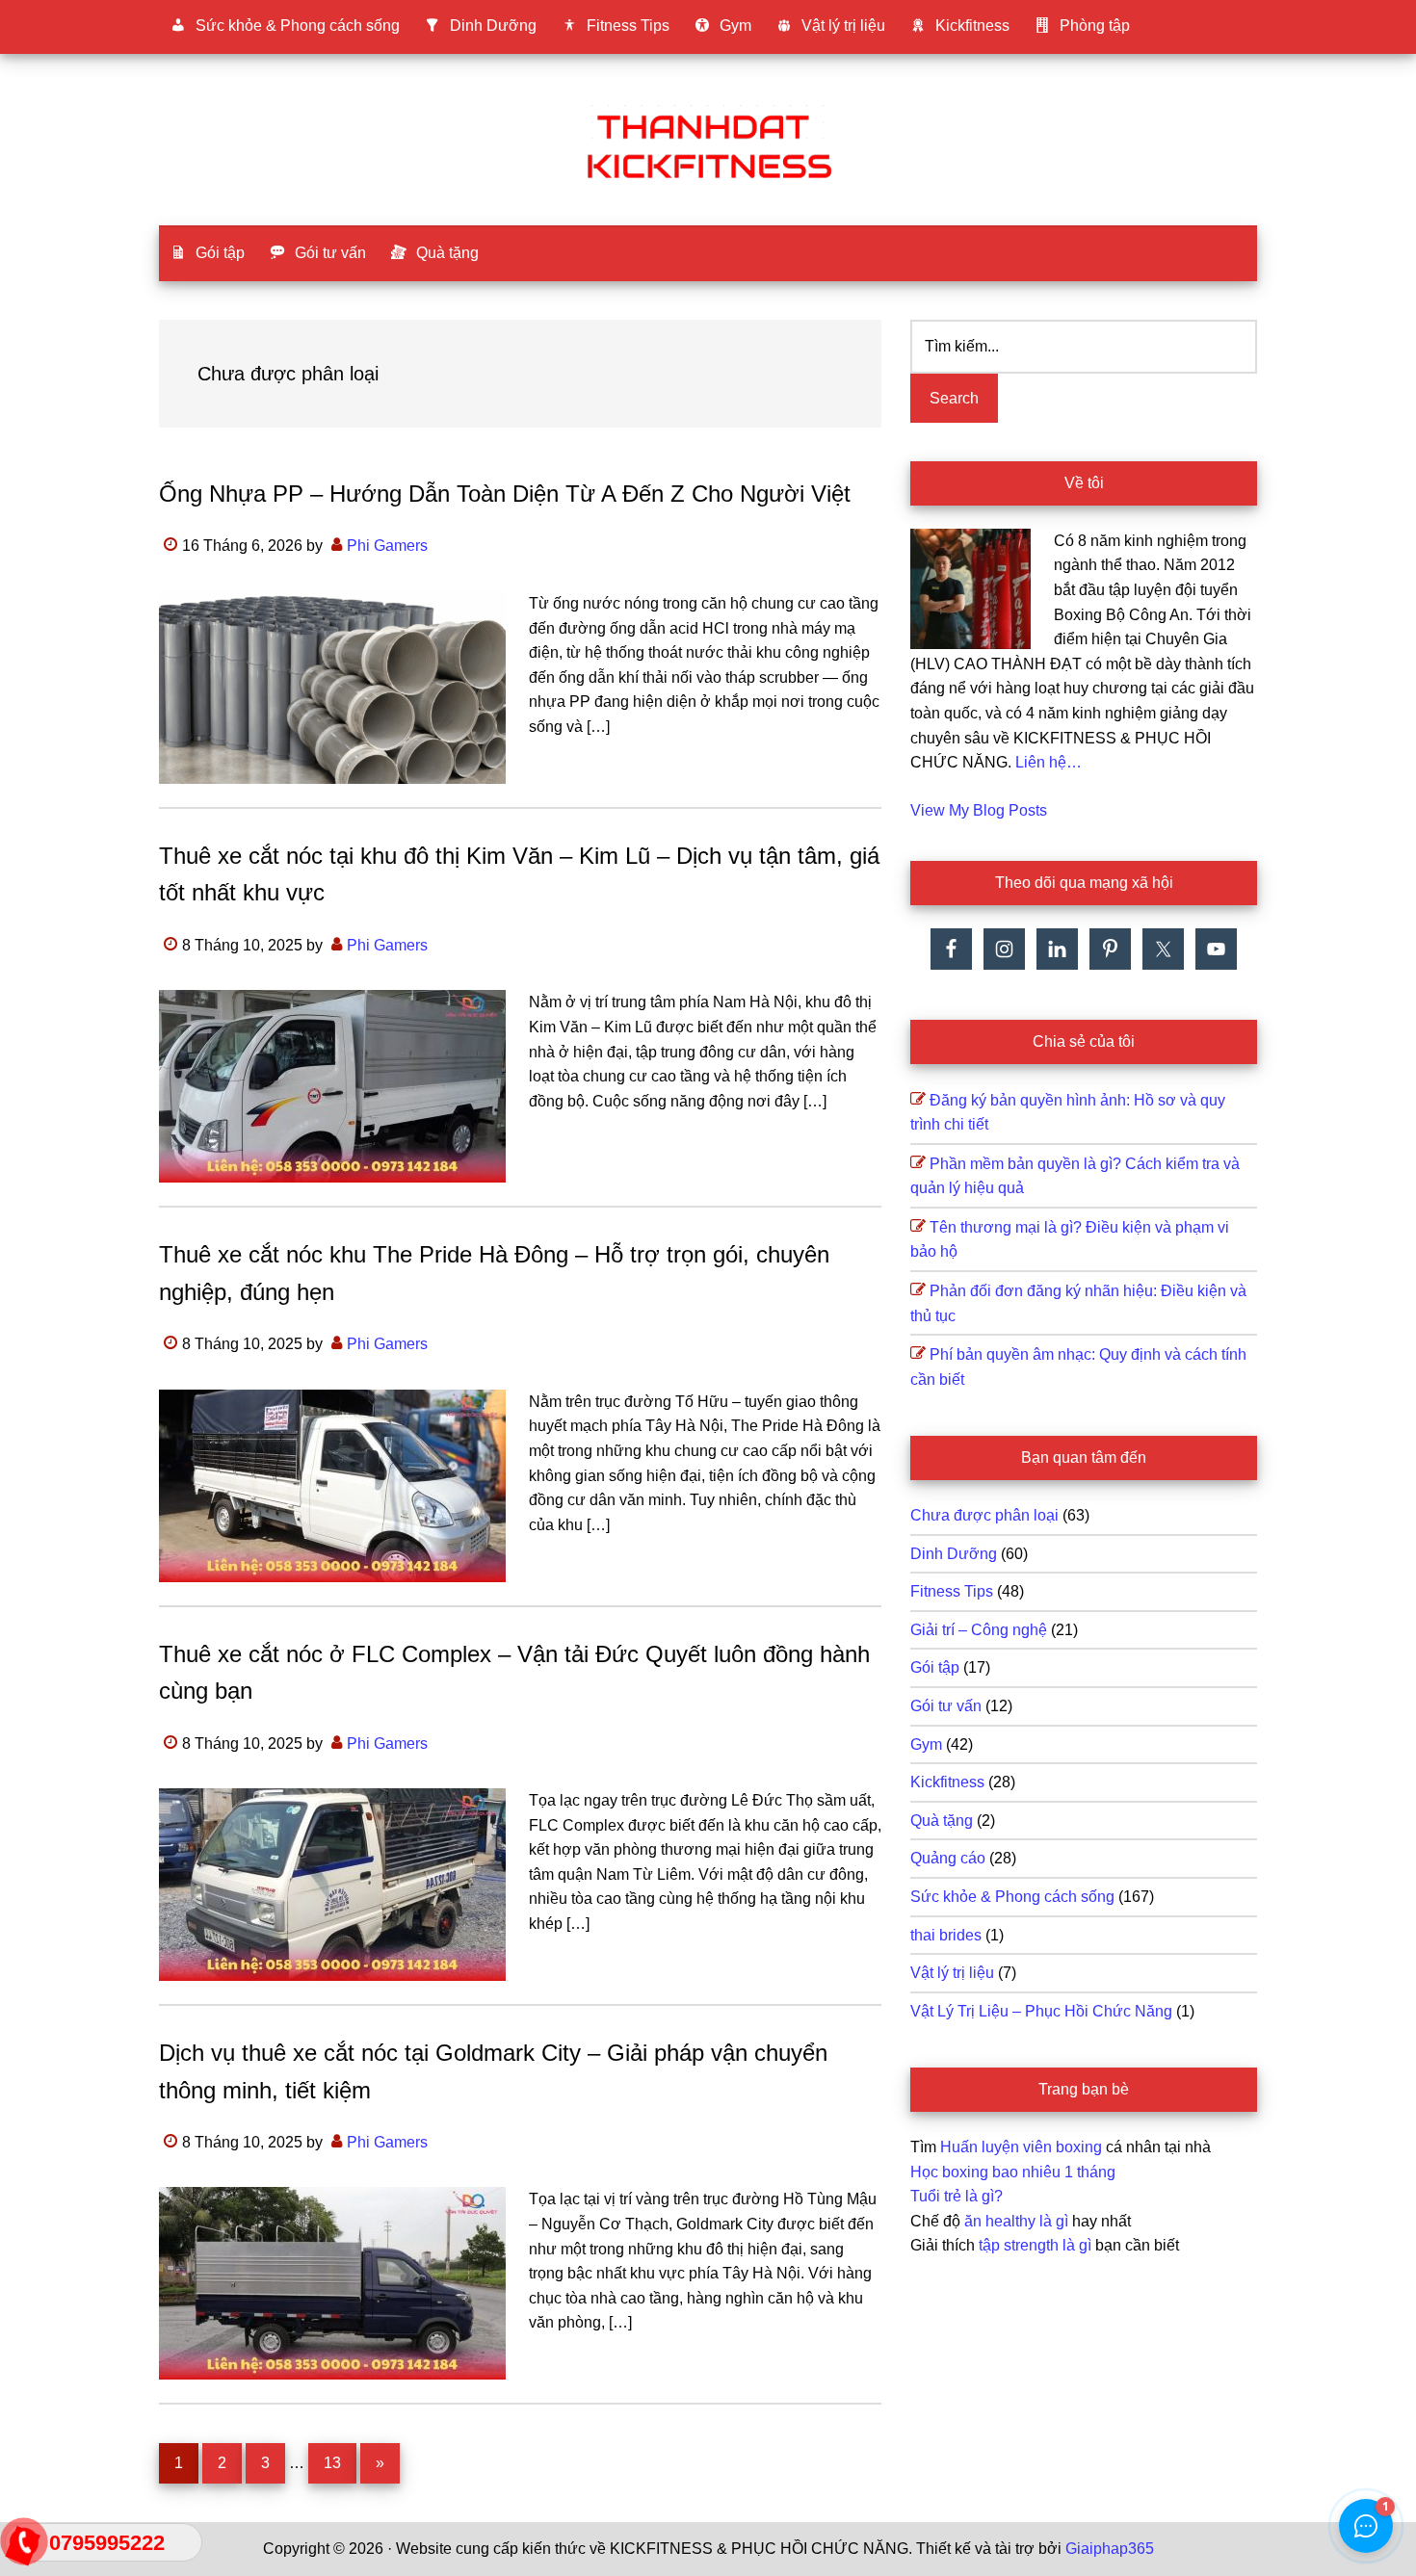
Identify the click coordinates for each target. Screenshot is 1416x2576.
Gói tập (935, 1667)
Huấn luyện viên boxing (1021, 2147)
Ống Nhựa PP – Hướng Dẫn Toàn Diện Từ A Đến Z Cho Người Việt (505, 494)
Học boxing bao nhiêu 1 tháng (1013, 2172)
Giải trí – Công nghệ (979, 1630)
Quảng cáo (948, 1858)
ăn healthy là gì (1016, 2221)
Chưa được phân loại (984, 1515)
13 (340, 2462)
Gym (926, 1744)
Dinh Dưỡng (954, 1554)
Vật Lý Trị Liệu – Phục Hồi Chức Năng (1041, 2011)
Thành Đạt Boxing (708, 143)
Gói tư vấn (946, 1706)
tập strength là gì (1035, 2245)
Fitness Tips (952, 1591)
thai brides (946, 1935)
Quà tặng (942, 1821)
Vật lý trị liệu (952, 1973)
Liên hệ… (1049, 762)
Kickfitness (947, 1782)
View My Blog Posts (979, 810)
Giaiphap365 (1110, 2549)
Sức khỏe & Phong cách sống (1012, 1897)
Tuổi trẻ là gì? (957, 2196)
